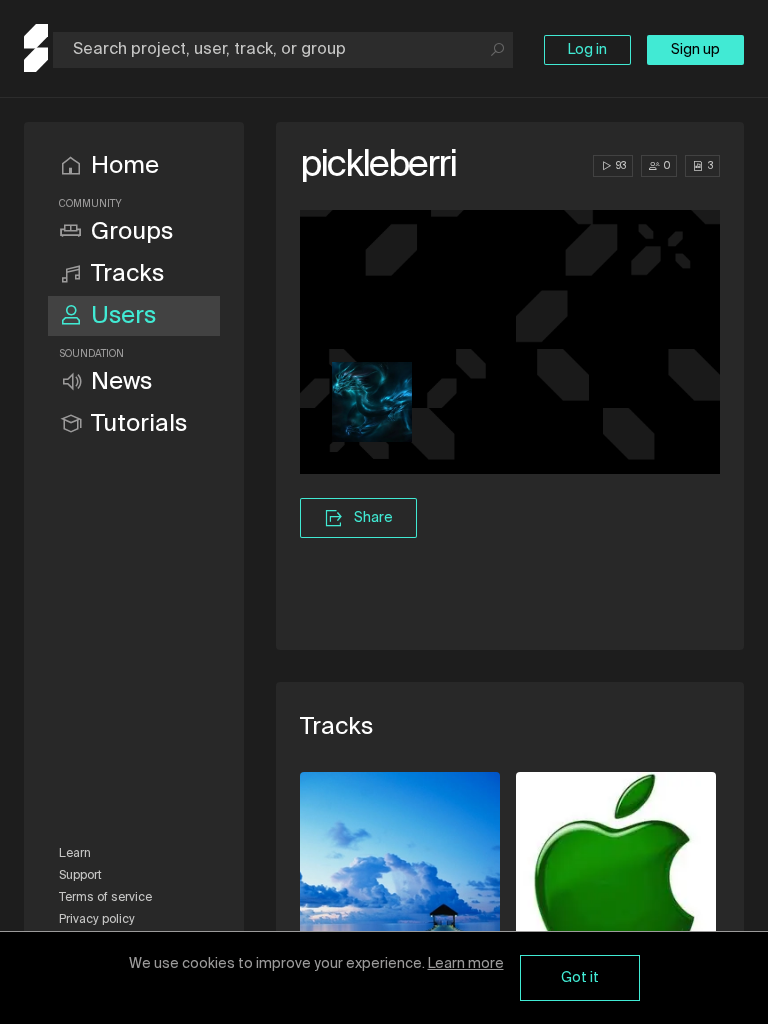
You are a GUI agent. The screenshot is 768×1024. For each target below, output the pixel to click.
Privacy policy (97, 920)
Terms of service (105, 898)
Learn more (466, 964)
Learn (75, 854)
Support (80, 876)
